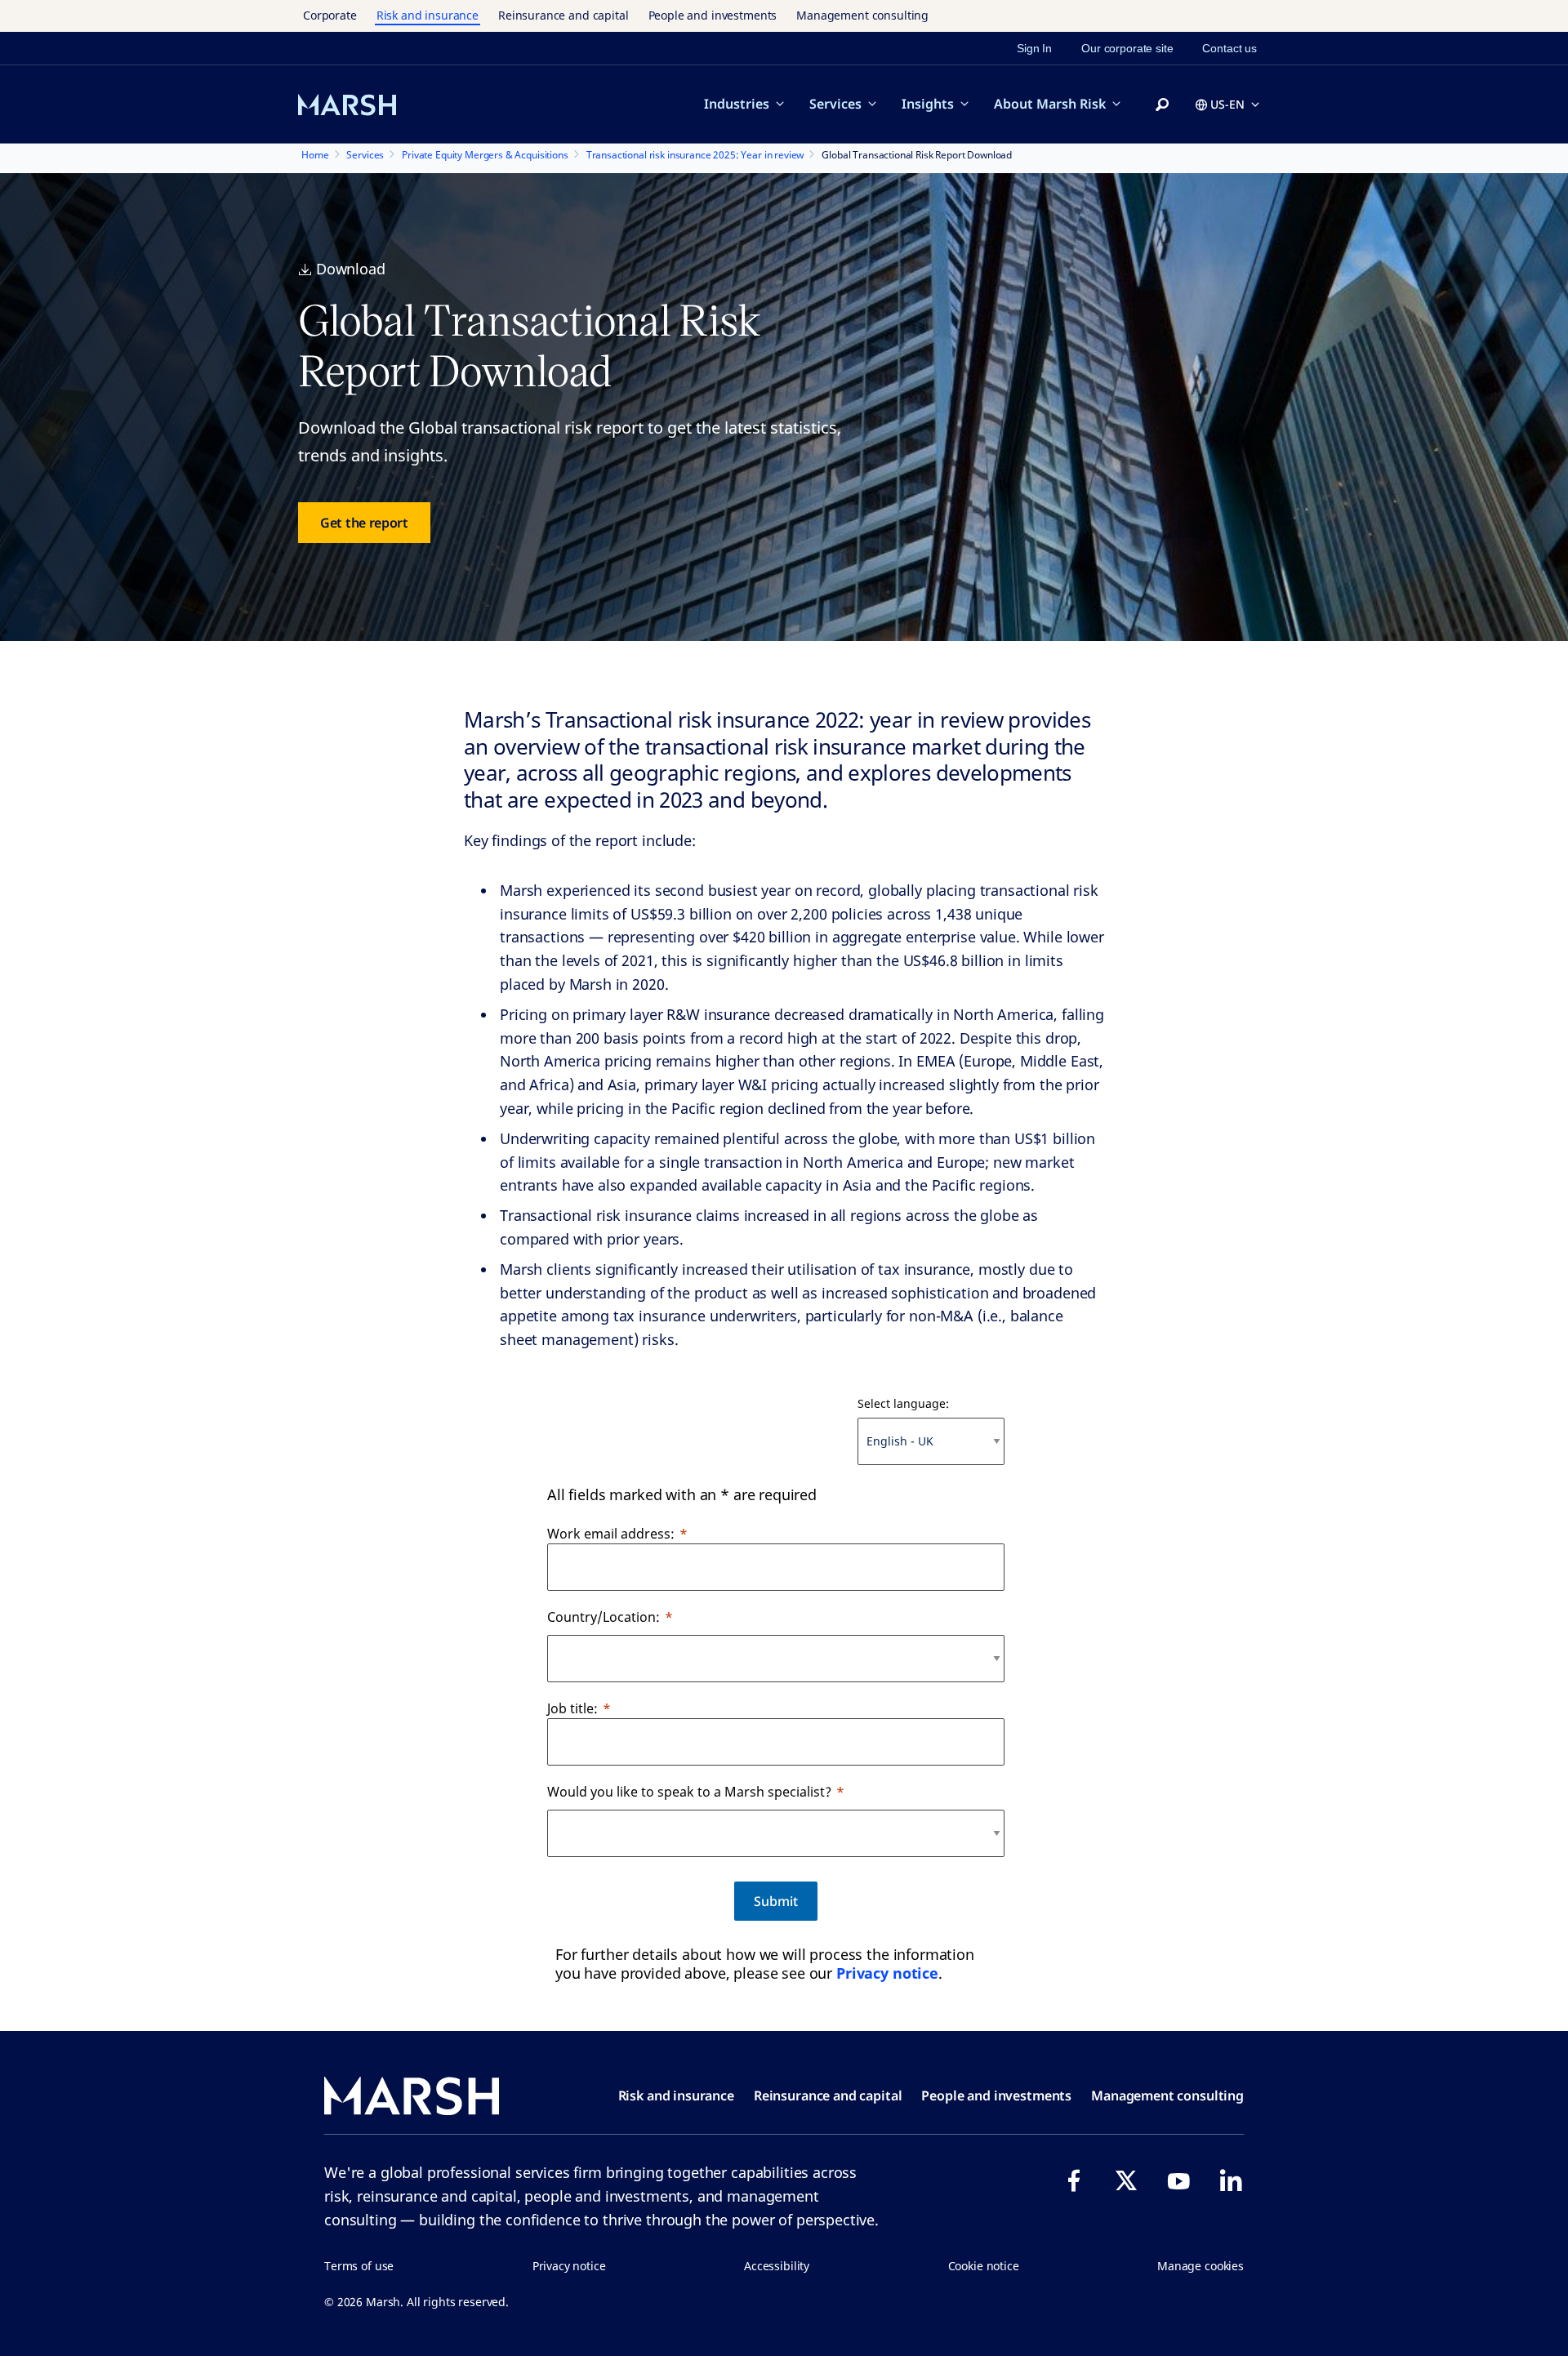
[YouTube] (1178, 2180)
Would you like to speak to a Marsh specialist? (689, 1792)
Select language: (903, 1403)
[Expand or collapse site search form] (1162, 105)
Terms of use (359, 2266)
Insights (928, 104)
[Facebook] (1074, 2180)
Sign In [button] (1034, 48)
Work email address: (611, 1534)
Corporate (330, 15)
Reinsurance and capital (563, 15)
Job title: (572, 1708)
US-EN (1227, 104)
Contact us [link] (1229, 48)
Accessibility (777, 2266)
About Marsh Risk (1050, 104)
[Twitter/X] (1126, 2180)
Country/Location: (604, 1617)
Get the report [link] (364, 523)
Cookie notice (984, 2266)
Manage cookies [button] (1200, 2266)
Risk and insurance (428, 15)
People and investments (713, 15)
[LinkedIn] (1231, 2180)
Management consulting (862, 15)
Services (835, 104)
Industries (737, 104)
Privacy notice (887, 1973)
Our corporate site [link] (1127, 48)
